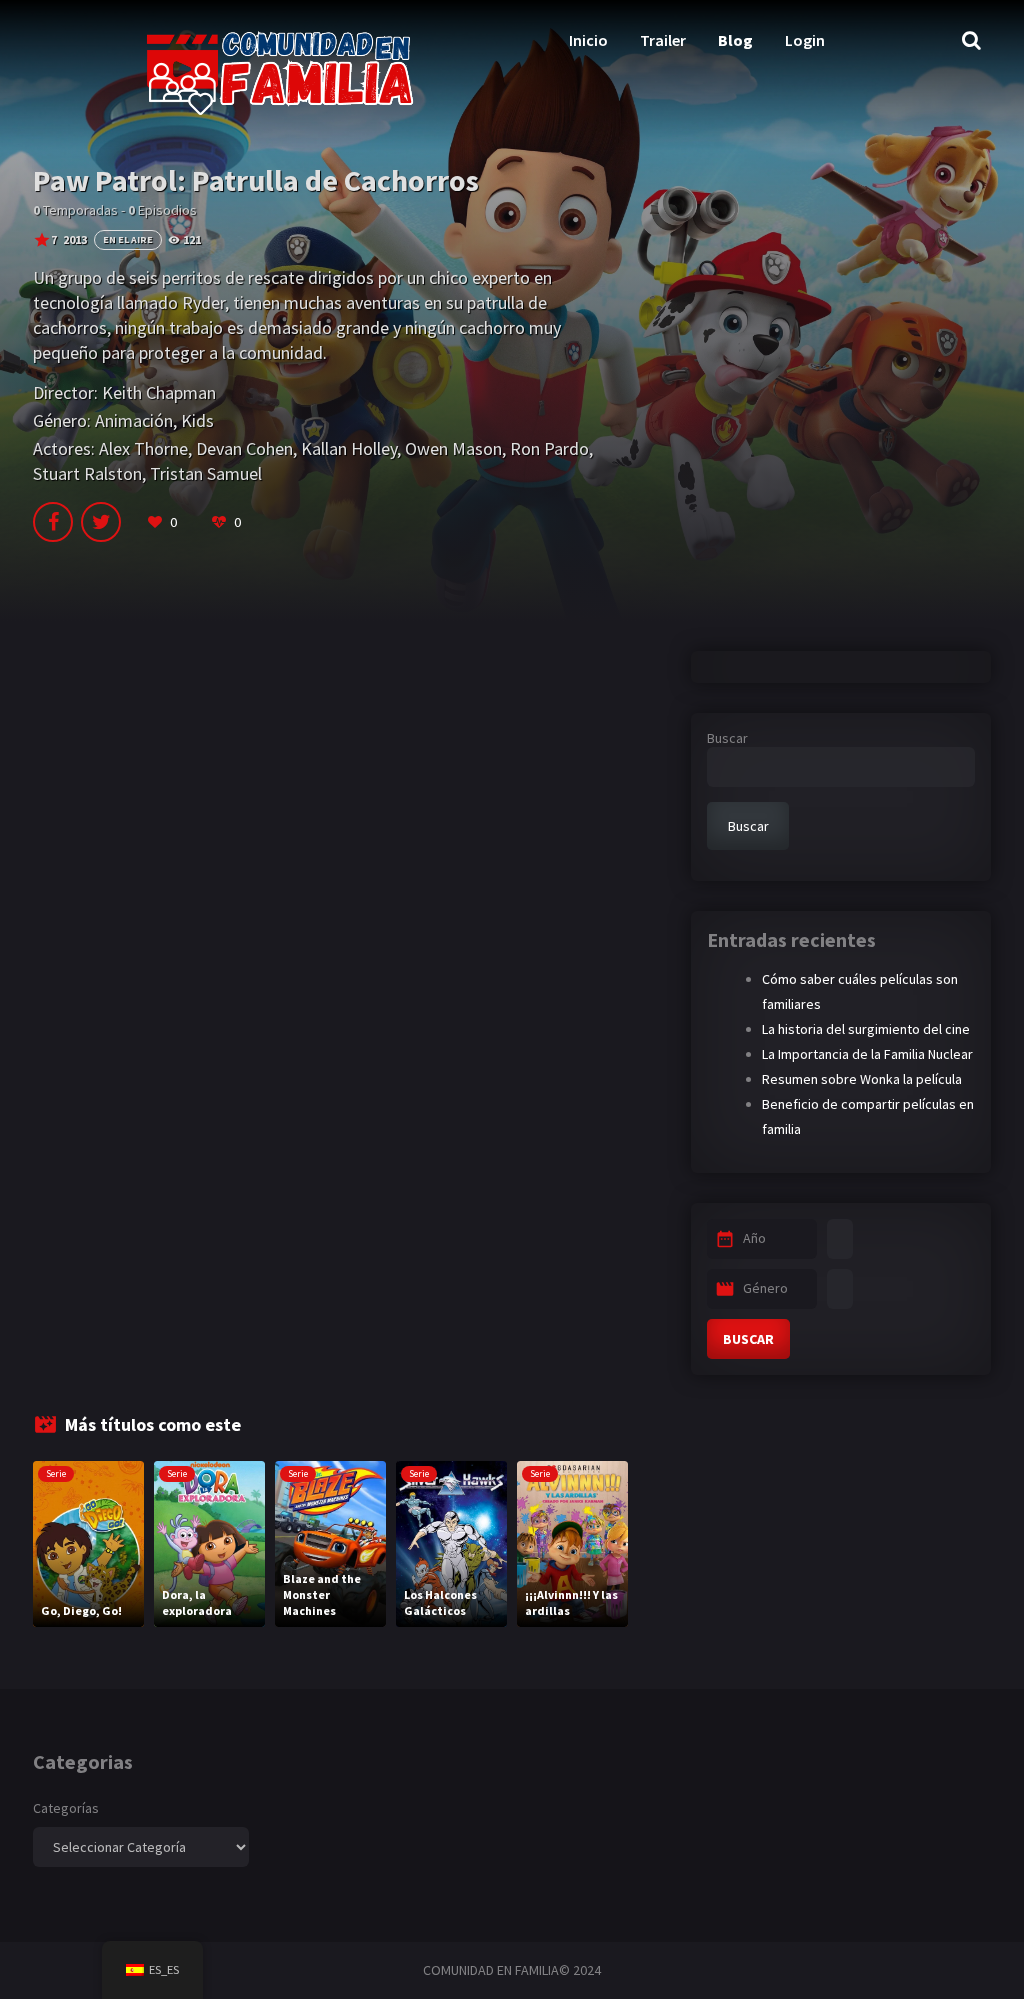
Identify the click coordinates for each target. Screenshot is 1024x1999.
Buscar (727, 738)
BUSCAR (748, 1339)
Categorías (66, 1808)
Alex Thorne (143, 448)
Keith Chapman (159, 392)
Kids (197, 420)
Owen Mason (453, 448)
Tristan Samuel (206, 473)
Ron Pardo (549, 448)
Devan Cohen (244, 448)
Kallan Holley (349, 448)
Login (805, 40)
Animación (134, 420)
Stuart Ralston (87, 473)
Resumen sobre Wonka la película (862, 1079)
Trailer (663, 40)
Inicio (588, 40)
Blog (735, 40)
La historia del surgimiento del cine (866, 1029)
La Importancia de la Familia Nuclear (867, 1054)
